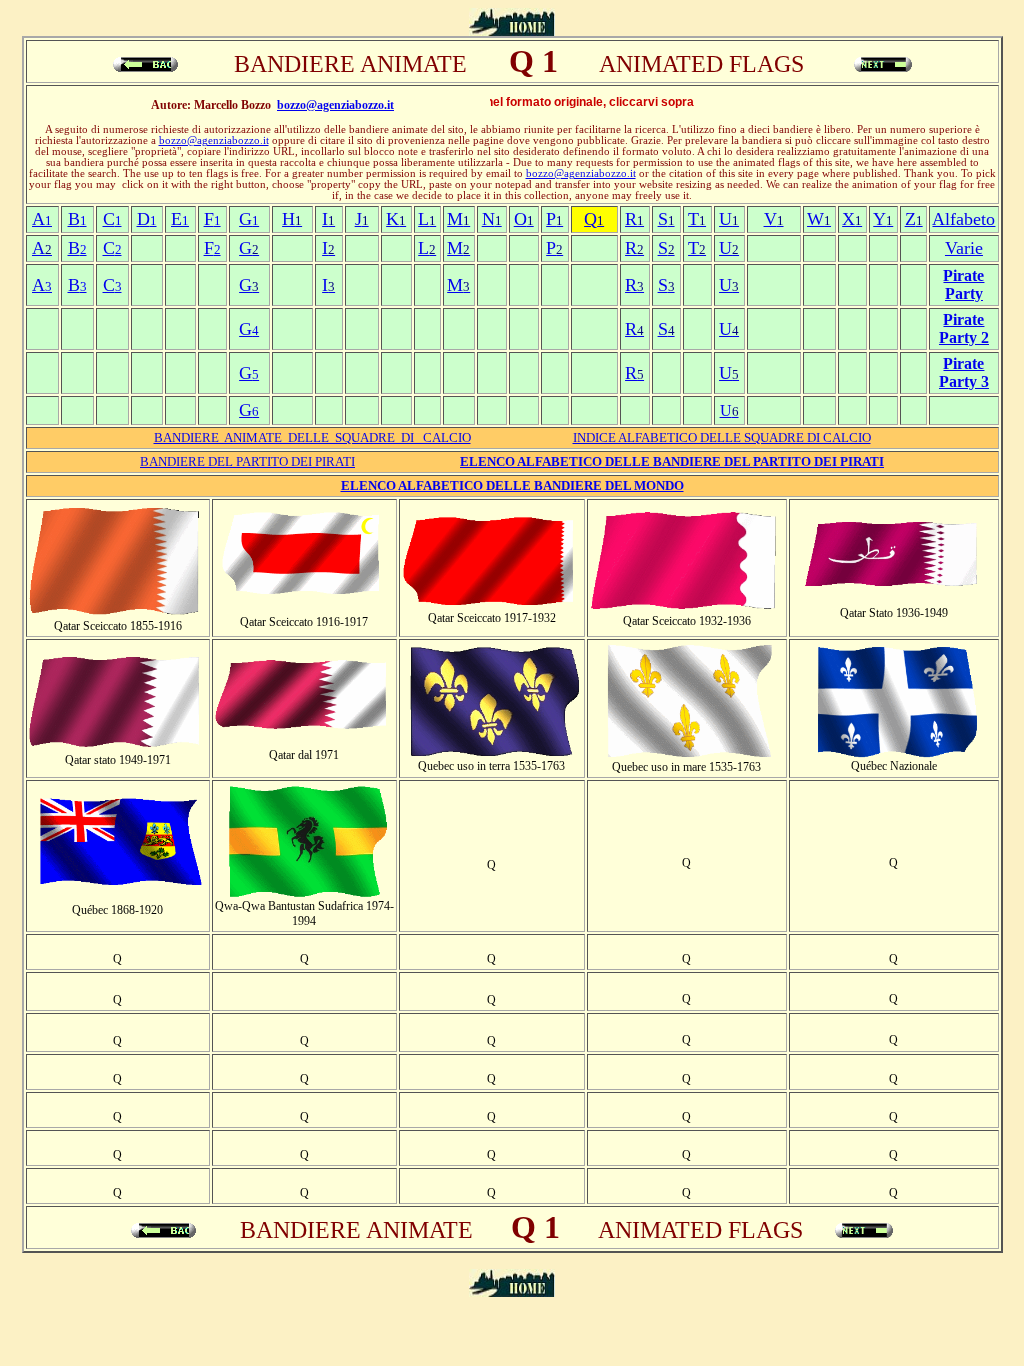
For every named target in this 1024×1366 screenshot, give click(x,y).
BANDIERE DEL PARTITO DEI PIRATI (247, 461)
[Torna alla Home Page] (512, 30)
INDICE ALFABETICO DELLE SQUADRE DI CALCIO (722, 437)
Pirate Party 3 (964, 372)
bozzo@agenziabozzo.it (335, 105)
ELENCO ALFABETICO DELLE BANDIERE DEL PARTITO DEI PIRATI (672, 461)
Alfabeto (963, 219)
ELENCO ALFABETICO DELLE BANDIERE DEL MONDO (512, 485)
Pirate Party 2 (964, 328)
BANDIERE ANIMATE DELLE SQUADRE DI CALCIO (312, 437)
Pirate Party (963, 284)
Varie (964, 248)
